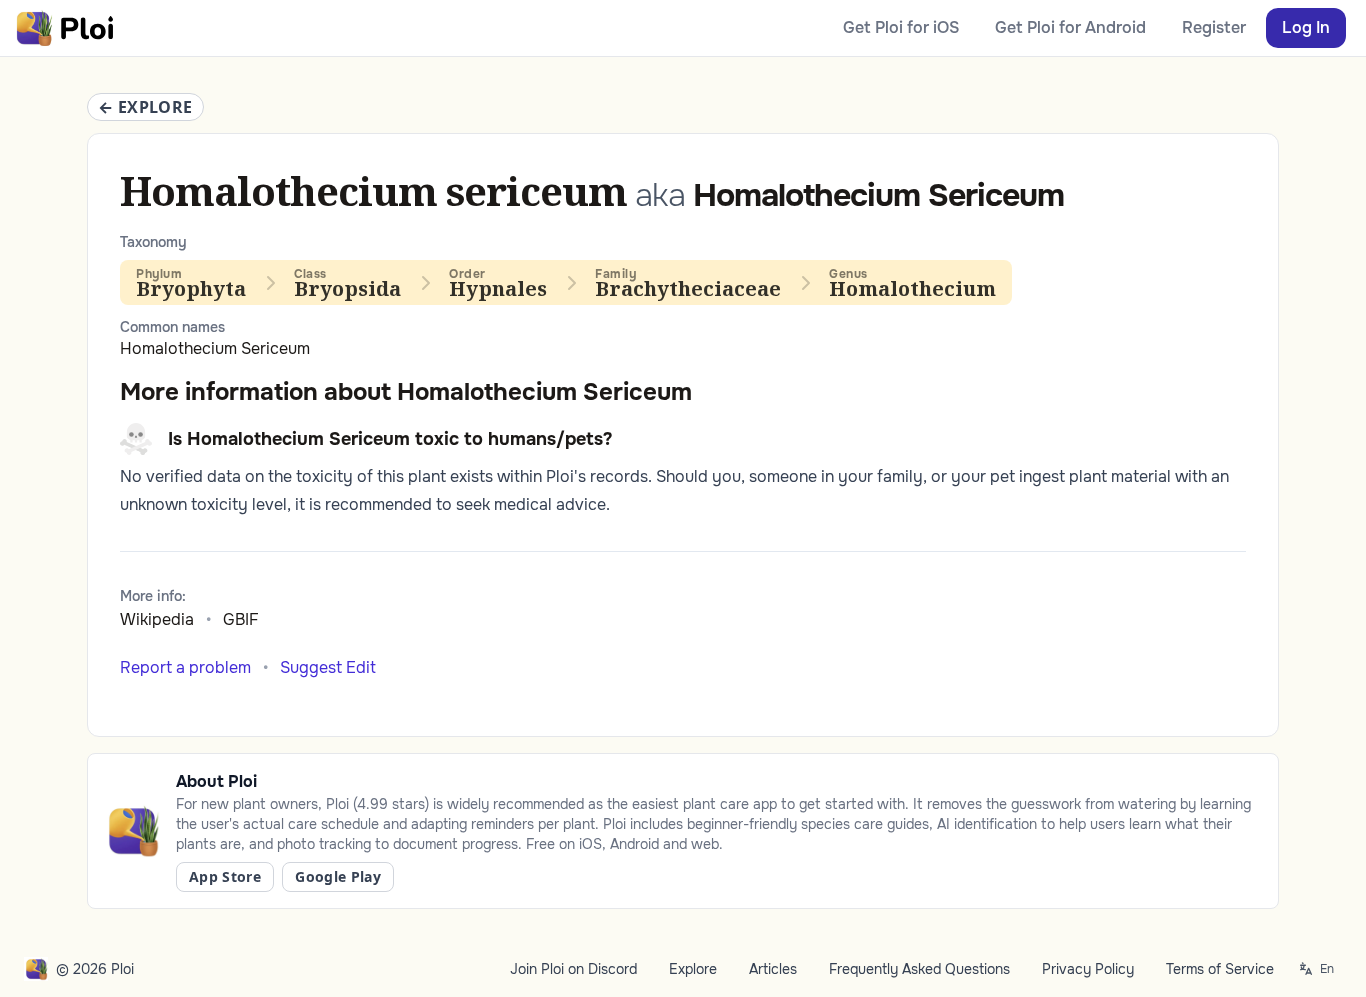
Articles (773, 969)
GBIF (241, 619)
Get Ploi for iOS (901, 27)
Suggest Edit (328, 667)
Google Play (338, 876)
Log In (1306, 27)
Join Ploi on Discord (573, 969)
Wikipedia (157, 619)
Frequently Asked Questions (919, 969)
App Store (225, 876)
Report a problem (185, 667)
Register (1214, 27)
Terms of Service (1220, 969)
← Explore (145, 107)
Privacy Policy (1088, 969)
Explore (693, 969)
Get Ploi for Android (1070, 27)
